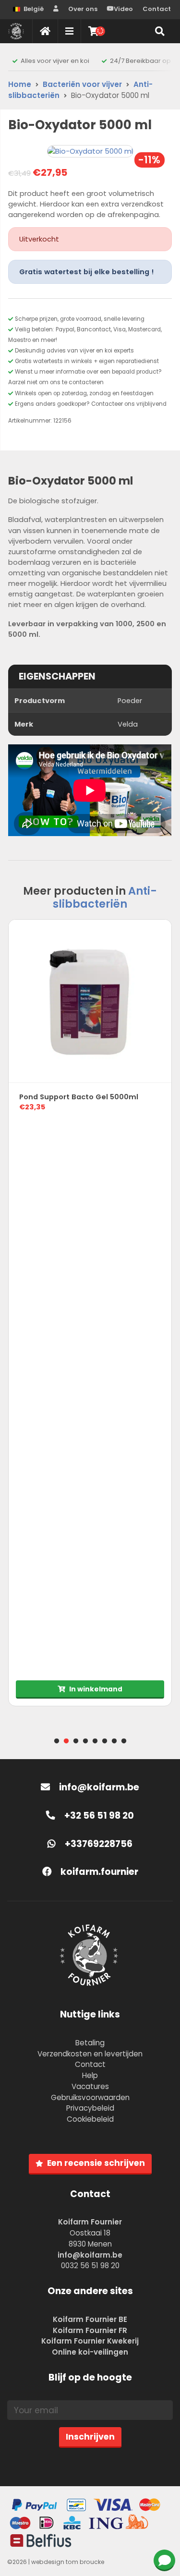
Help (90, 2075)
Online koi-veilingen (90, 2352)
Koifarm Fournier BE (90, 2319)
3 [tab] (76, 1741)
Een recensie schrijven (96, 2163)
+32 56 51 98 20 (98, 1816)
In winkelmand (96, 1689)
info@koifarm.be (99, 1787)
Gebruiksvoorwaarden (90, 2097)
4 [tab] (85, 1741)
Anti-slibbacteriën (105, 897)
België (34, 9)
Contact (157, 9)
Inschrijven (90, 2437)
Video (123, 9)
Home (20, 84)
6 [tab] (105, 1741)
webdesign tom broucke (68, 2562)
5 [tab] (95, 1741)
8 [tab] (124, 1741)
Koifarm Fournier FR (90, 2330)
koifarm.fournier (98, 1872)
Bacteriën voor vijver (82, 84)
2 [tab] (66, 1741)
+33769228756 (98, 1844)
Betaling (90, 2043)
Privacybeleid (90, 2108)
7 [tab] (114, 1741)
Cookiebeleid (90, 2119)
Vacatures (90, 2086)
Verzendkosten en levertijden (90, 2054)
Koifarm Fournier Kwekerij (90, 2341)
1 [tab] (57, 1741)
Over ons (83, 9)
